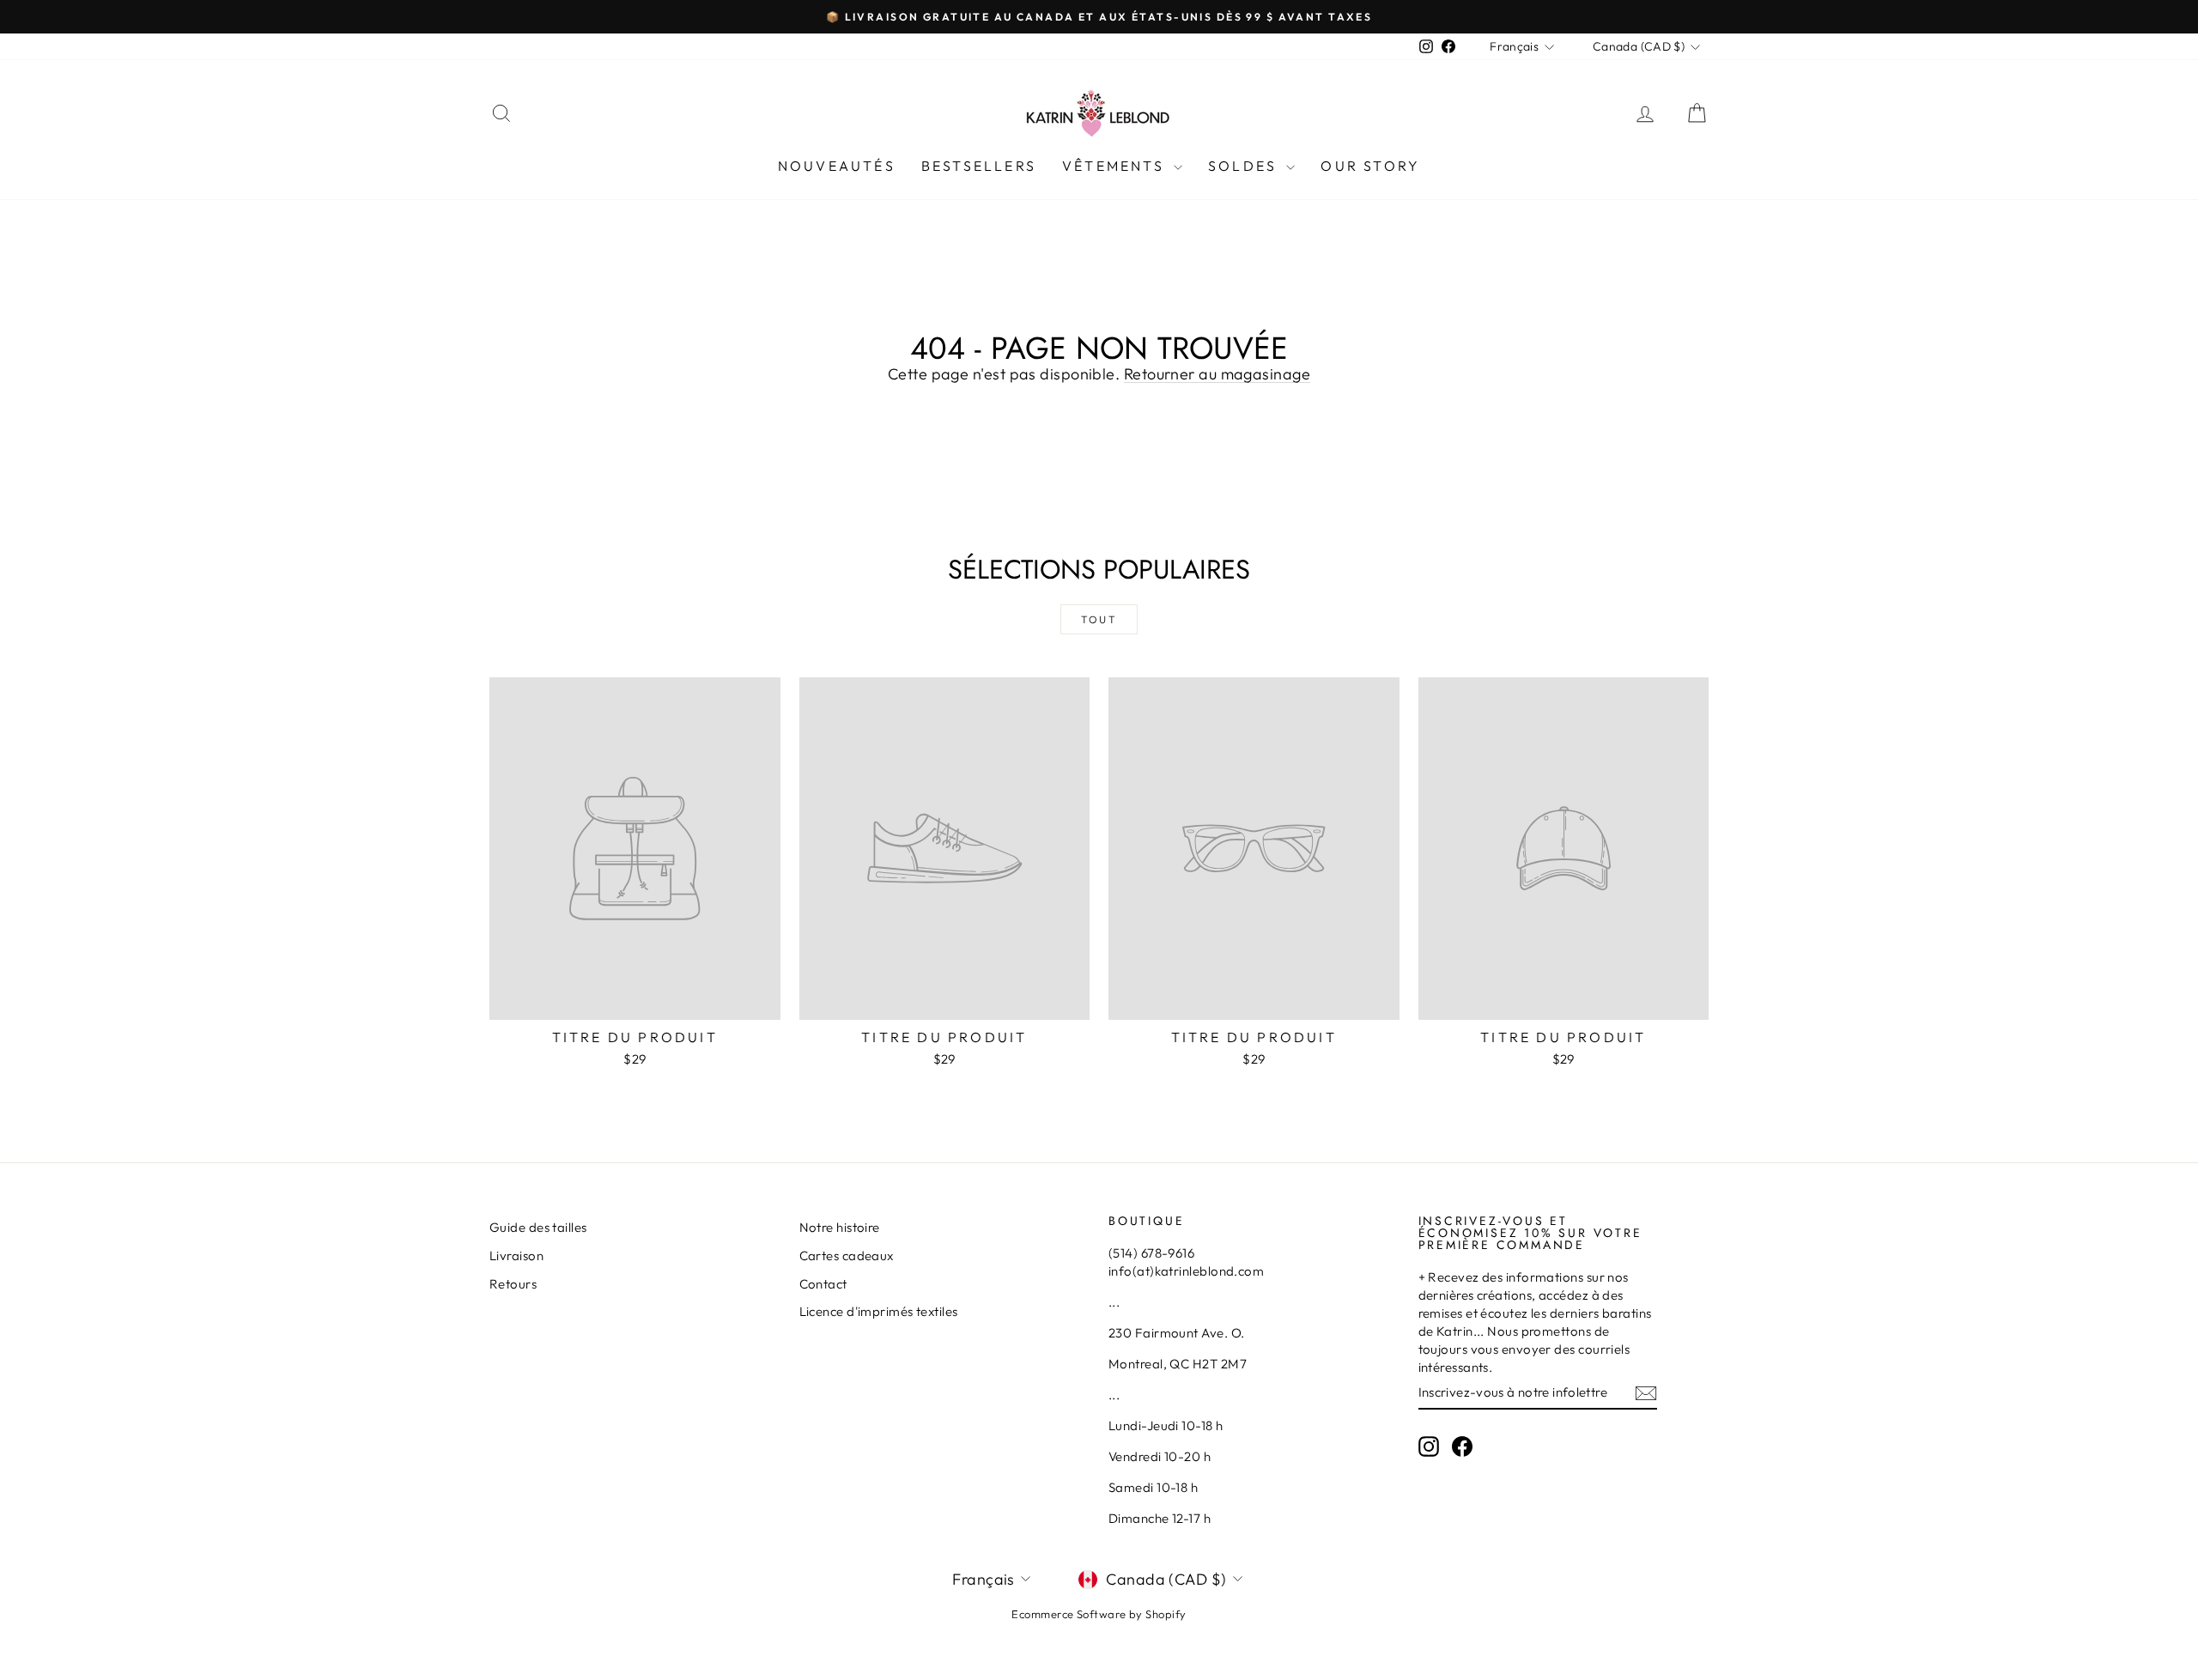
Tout (1099, 619)
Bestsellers (979, 166)
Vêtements (1116, 166)
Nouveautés (837, 166)
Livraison (516, 1255)
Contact (823, 1284)
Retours (513, 1284)
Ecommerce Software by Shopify (1099, 1614)
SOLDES (1245, 166)
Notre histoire (840, 1227)
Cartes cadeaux (847, 1255)
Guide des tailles (538, 1227)
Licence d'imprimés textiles (879, 1311)
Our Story (1370, 166)
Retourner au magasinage (1217, 374)
